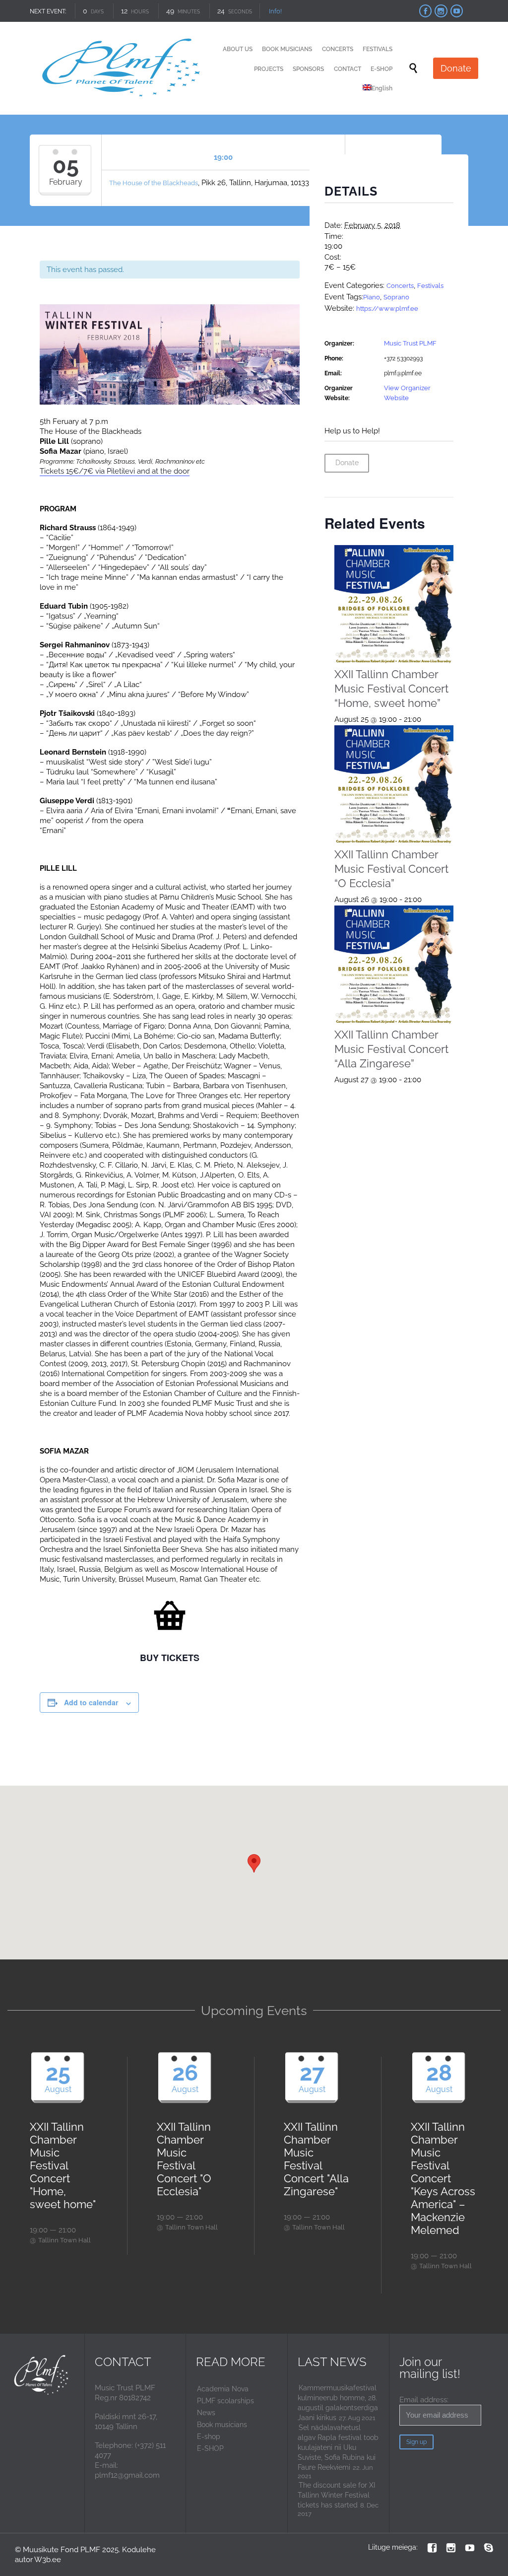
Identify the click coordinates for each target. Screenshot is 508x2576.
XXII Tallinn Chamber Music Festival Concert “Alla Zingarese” (391, 1049)
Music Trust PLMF (410, 343)
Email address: (424, 2400)
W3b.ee (48, 2560)
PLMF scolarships (225, 2401)
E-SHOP (210, 2448)
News (206, 2413)
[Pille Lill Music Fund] (123, 68)
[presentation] (394, 605)
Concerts (400, 286)
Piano (372, 297)
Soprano (396, 297)
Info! (275, 11)
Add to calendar (91, 1702)
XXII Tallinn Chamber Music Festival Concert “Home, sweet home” (391, 689)
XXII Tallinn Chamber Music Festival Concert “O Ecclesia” (391, 869)
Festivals (430, 286)
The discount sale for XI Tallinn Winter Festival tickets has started (336, 2495)
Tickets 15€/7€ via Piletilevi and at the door (115, 471)
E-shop (209, 2437)
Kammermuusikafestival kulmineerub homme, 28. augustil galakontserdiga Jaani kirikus (338, 2403)
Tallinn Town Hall (64, 2240)
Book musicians (222, 2425)
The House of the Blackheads (154, 183)
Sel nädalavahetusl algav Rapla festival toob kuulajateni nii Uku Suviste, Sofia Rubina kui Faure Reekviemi (338, 2447)
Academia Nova (223, 2389)
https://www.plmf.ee (387, 309)
